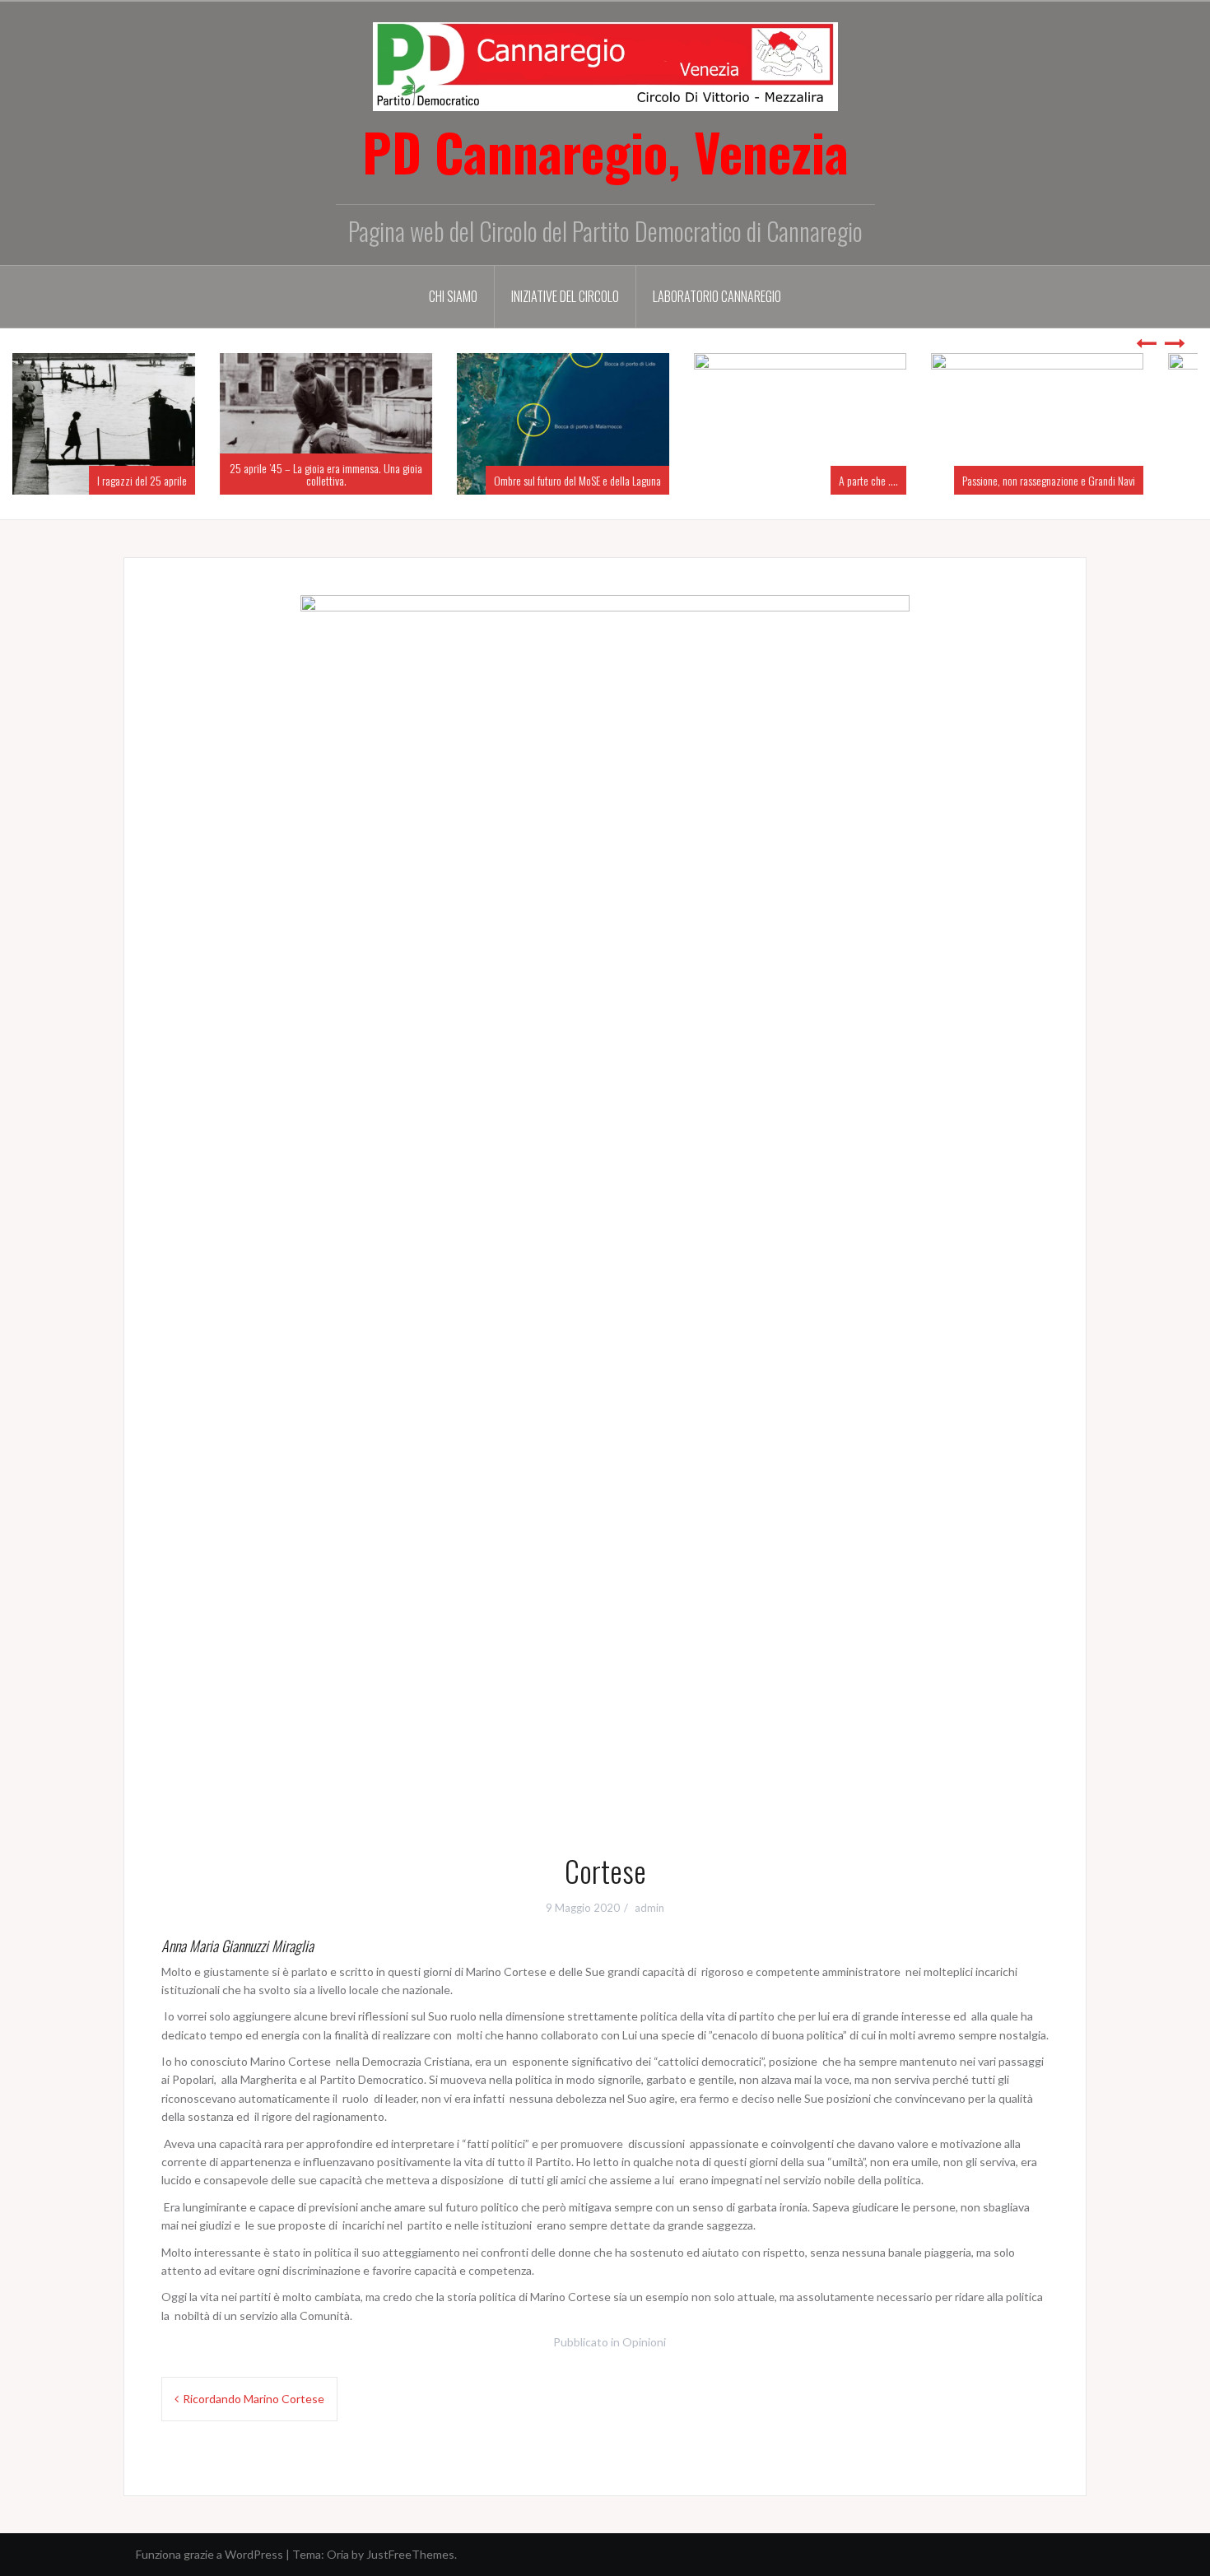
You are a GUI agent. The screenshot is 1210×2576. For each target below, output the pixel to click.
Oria (338, 2554)
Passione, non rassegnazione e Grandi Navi (854, 480)
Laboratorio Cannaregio (717, 296)
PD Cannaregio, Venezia (605, 151)
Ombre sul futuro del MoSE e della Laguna (382, 480)
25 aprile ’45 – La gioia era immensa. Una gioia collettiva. (131, 474)
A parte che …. (673, 480)
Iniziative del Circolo (565, 296)
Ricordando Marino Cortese (254, 2399)
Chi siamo (453, 296)
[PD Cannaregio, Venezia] (605, 65)
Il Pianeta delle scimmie (1129, 480)
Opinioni (644, 2342)
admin (649, 1908)
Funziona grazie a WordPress (209, 2554)
